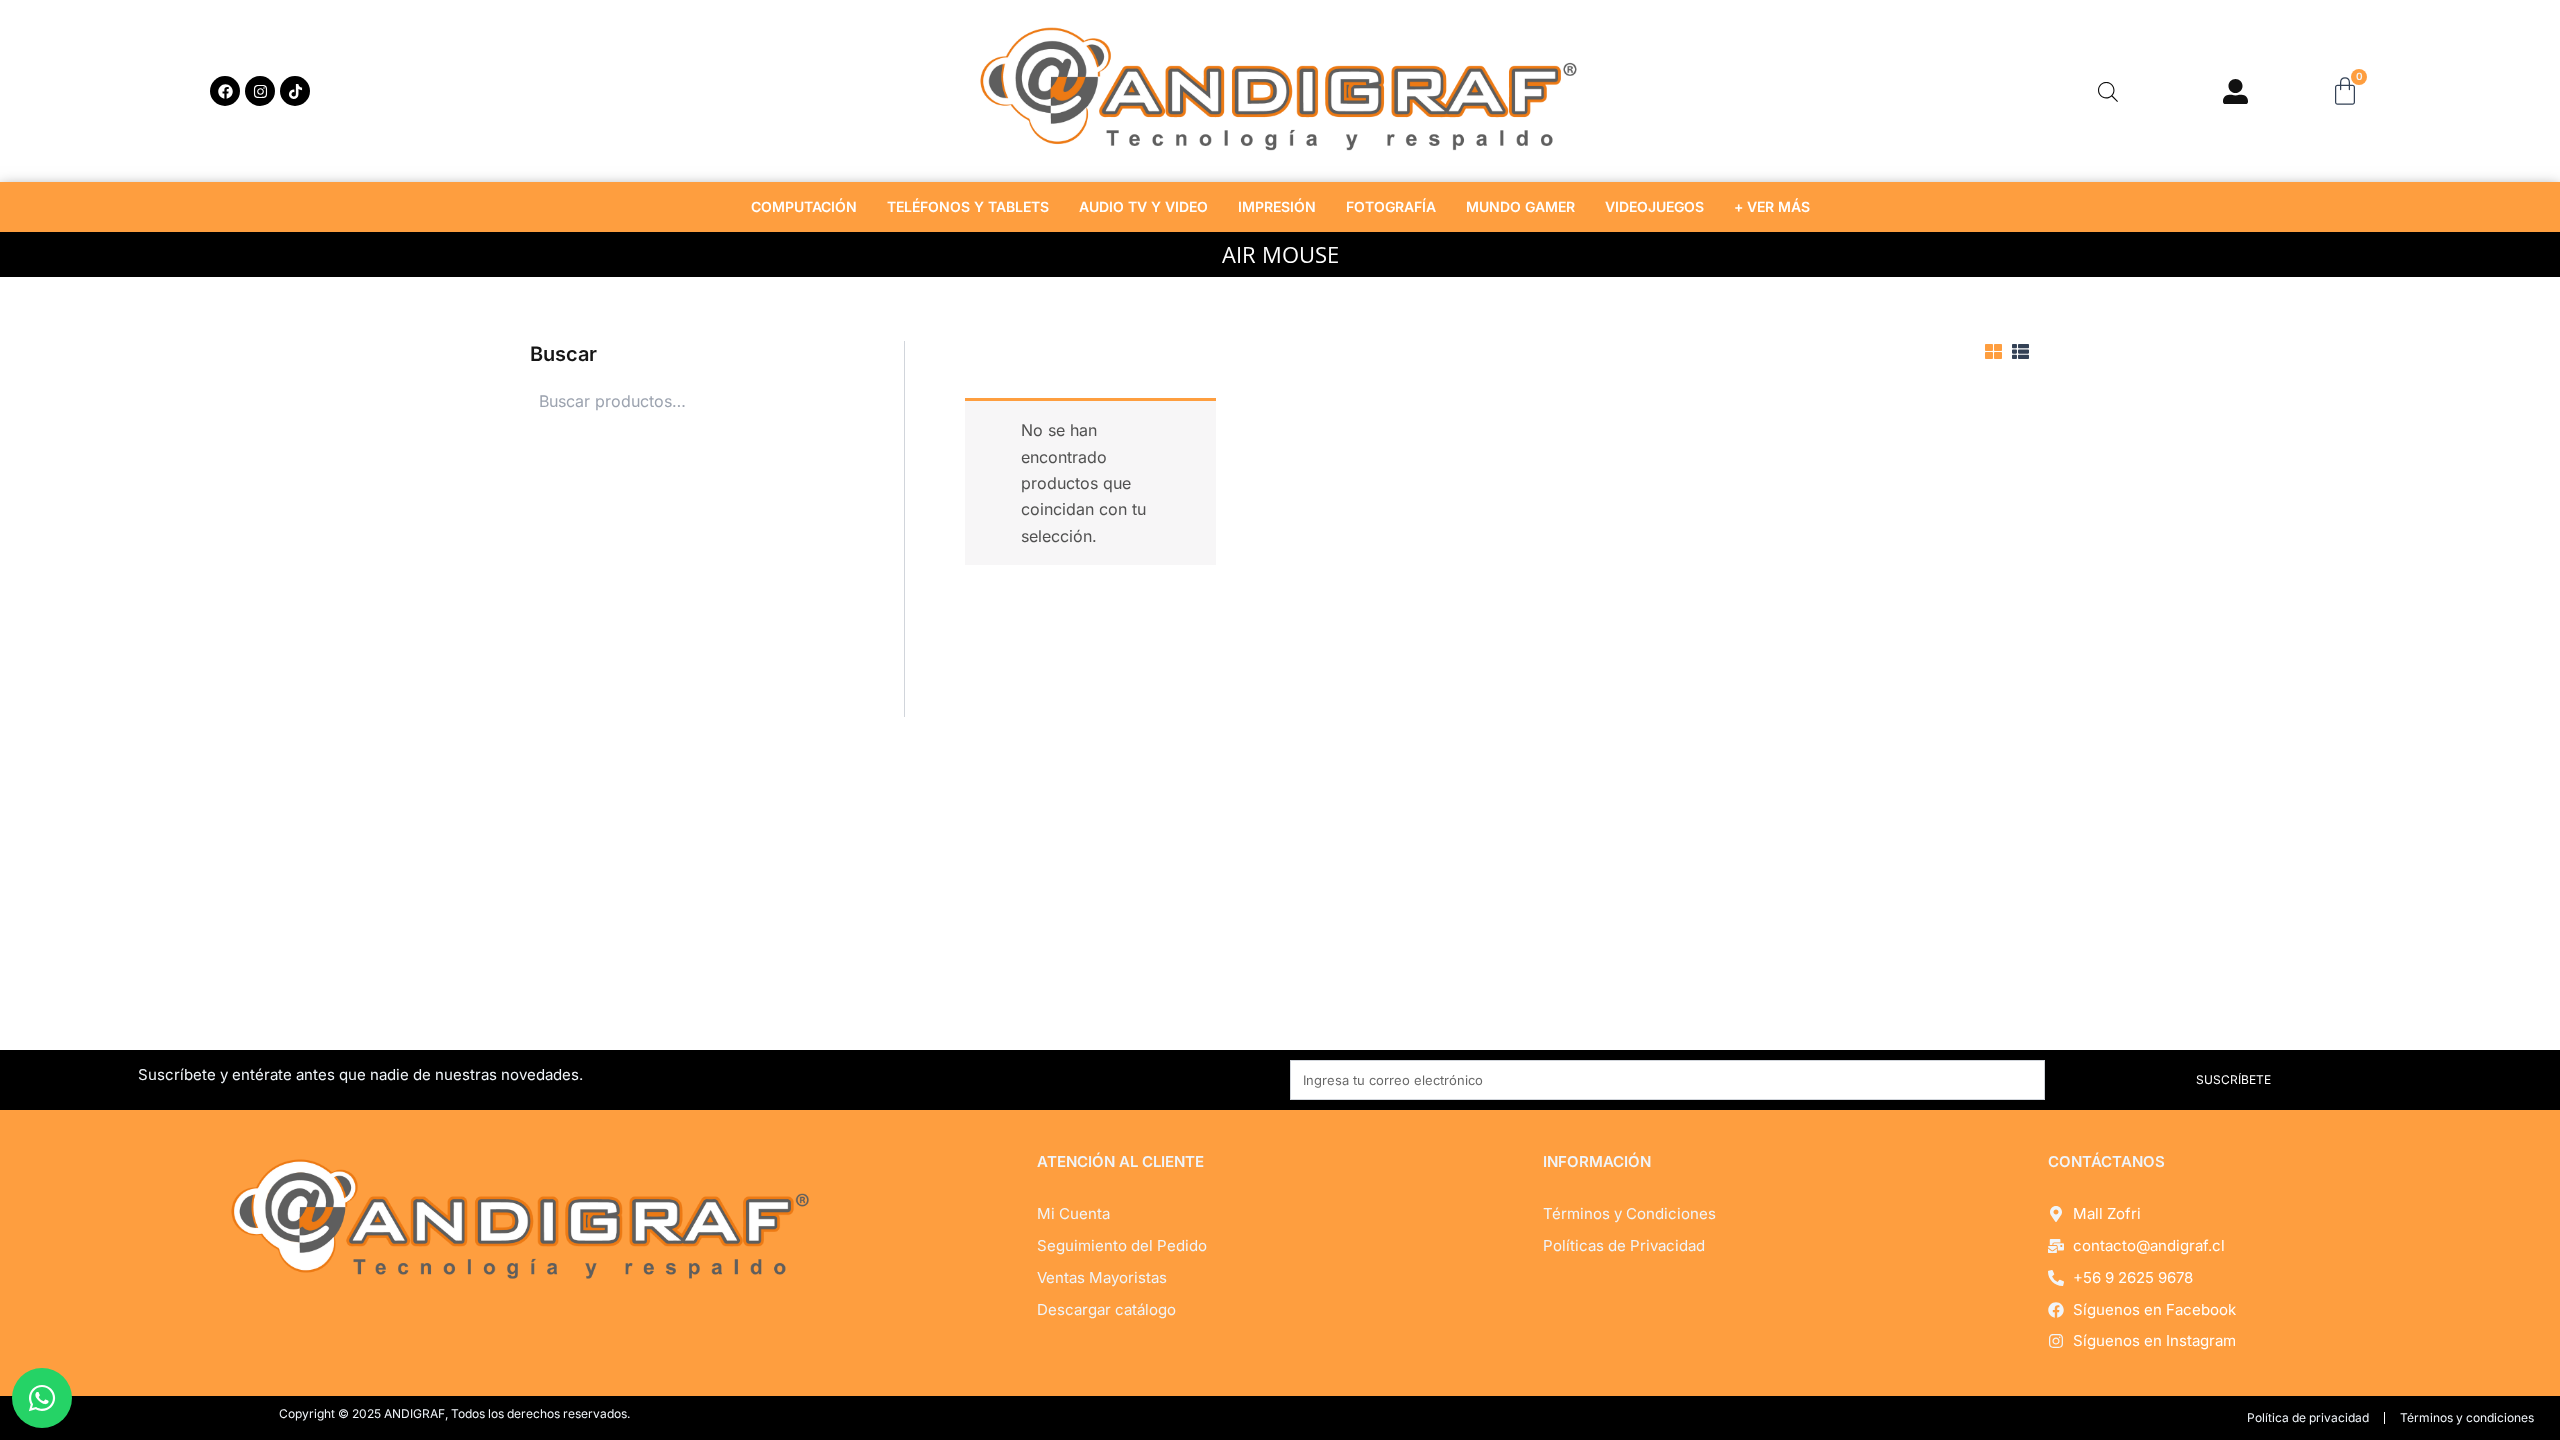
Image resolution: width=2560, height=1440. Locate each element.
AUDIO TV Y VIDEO (1143, 206)
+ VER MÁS (1772, 206)
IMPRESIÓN (1277, 206)
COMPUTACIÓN (804, 206)
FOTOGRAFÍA (1391, 206)
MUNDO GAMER (1520, 206)
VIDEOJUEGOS (1654, 206)
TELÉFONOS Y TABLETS (968, 206)
